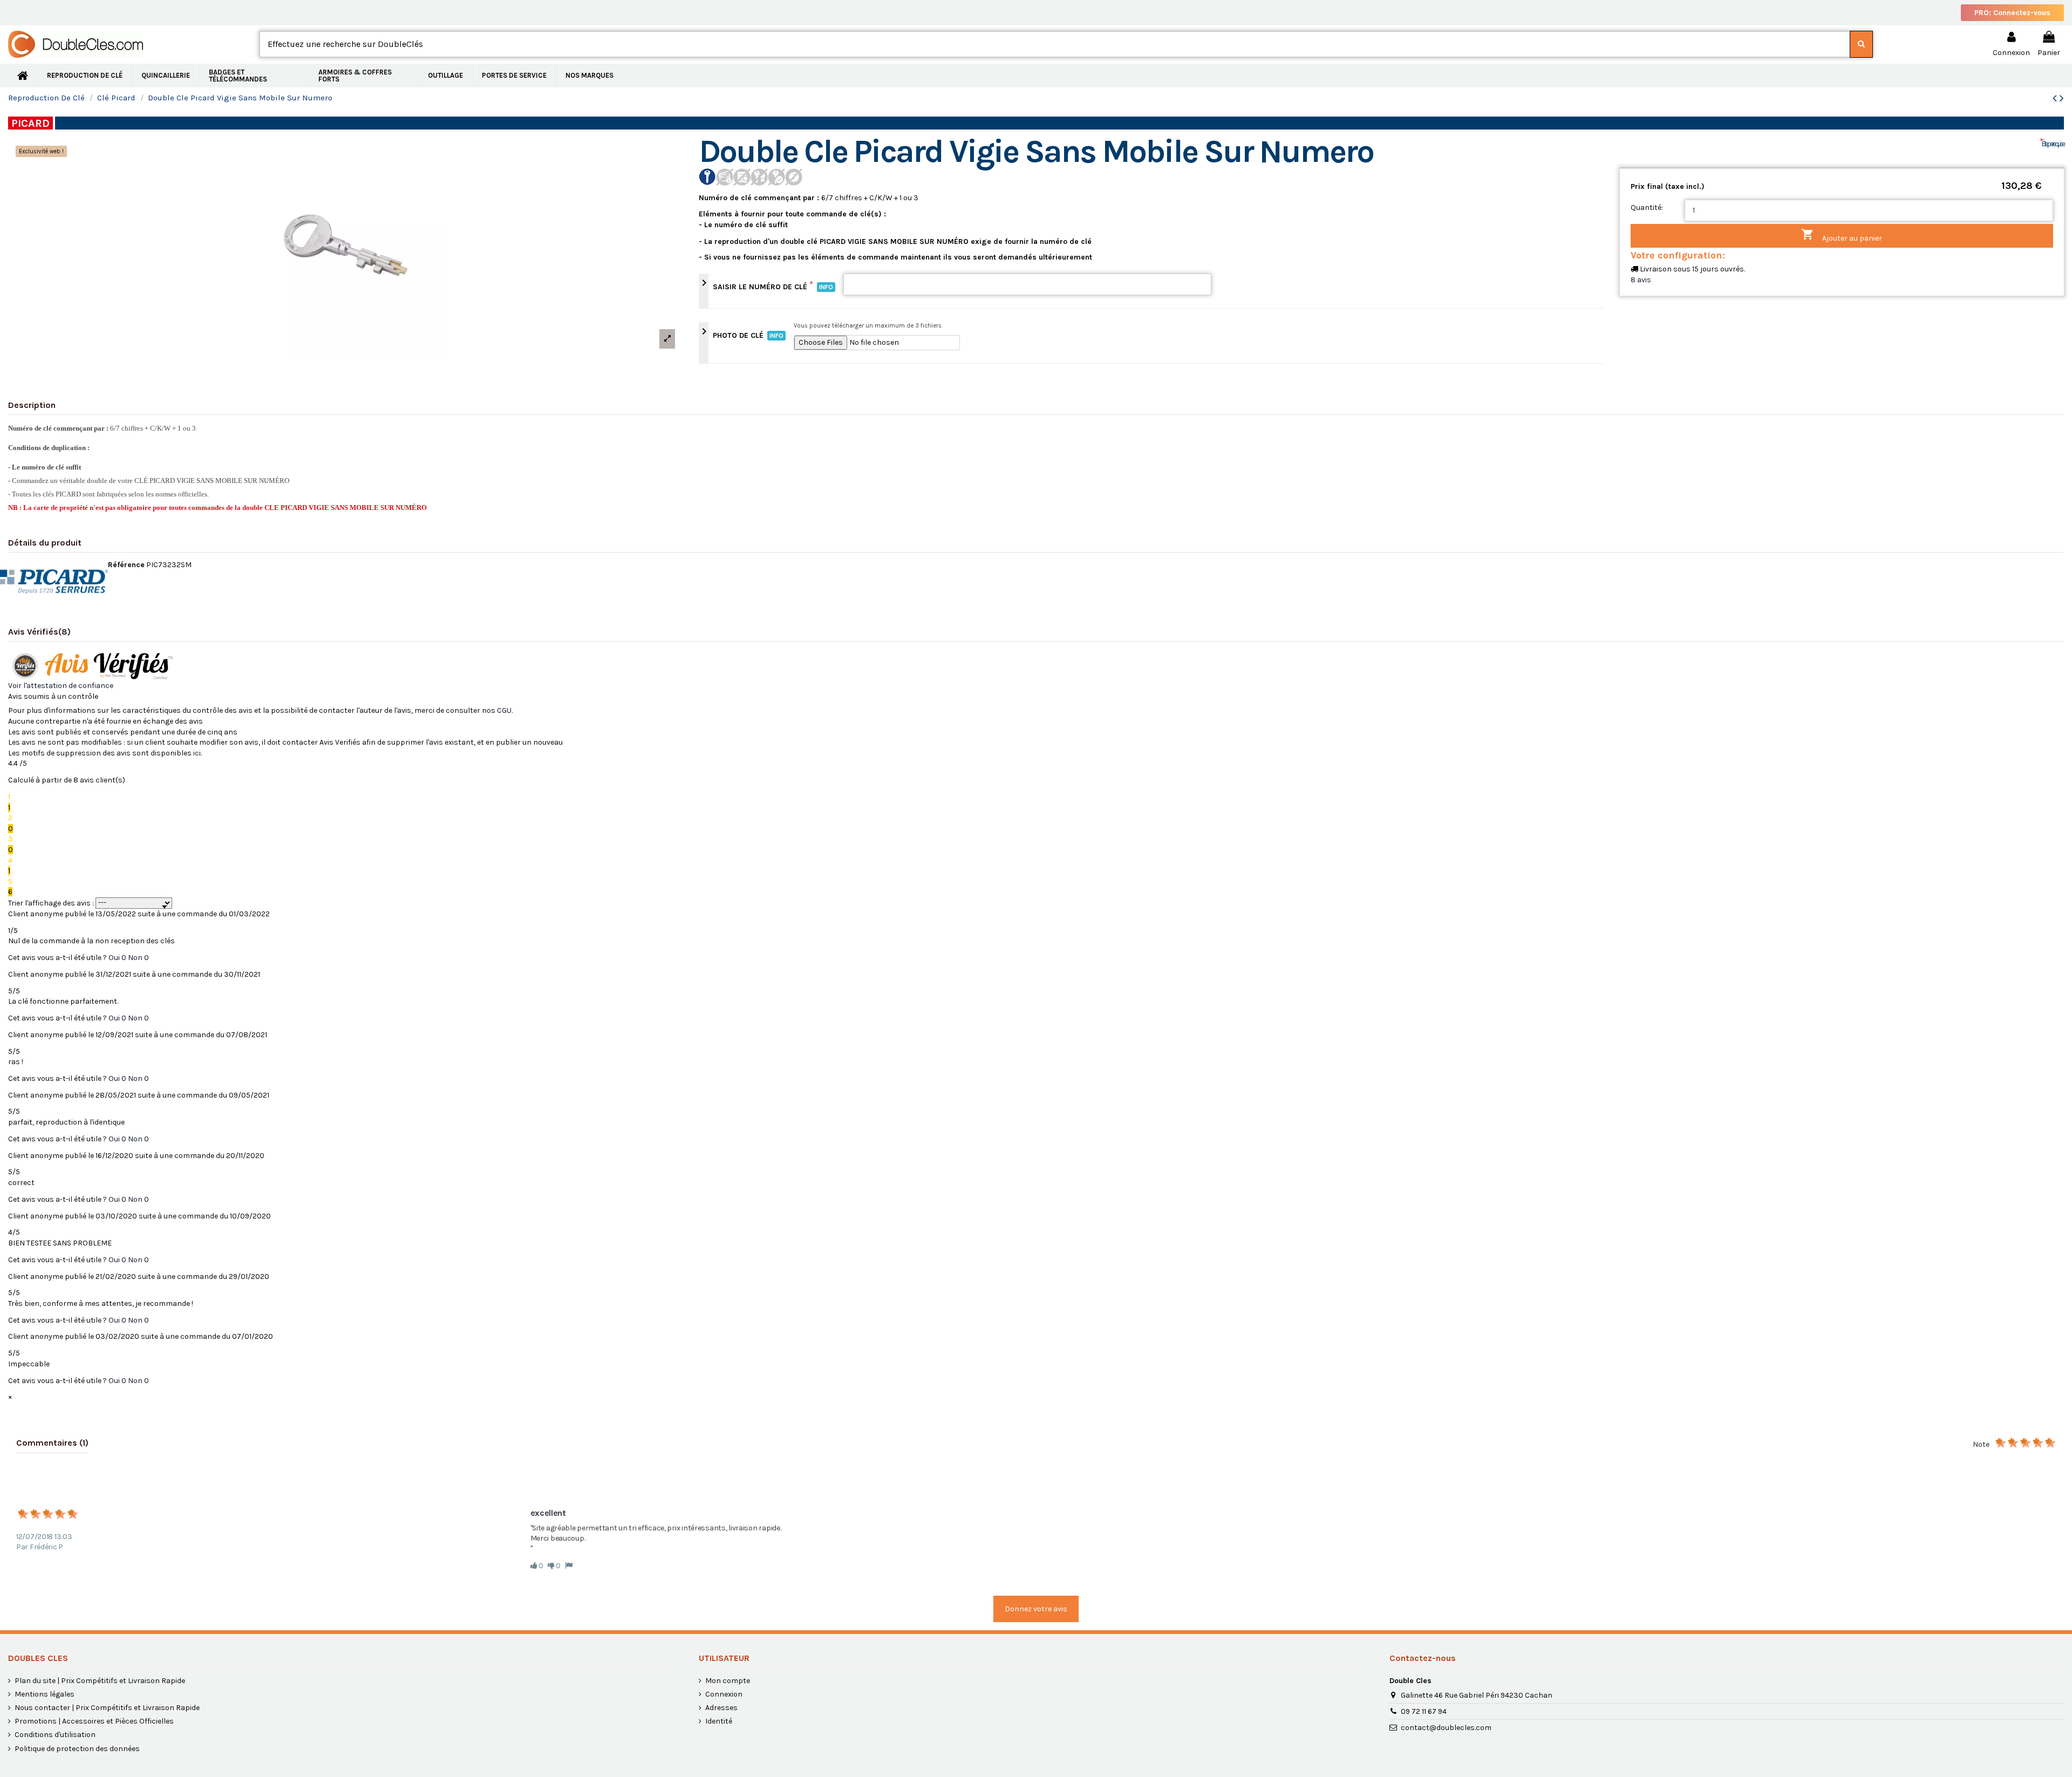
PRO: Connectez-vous (2012, 13)
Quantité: (1647, 207)
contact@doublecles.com (1446, 1728)
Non (138, 958)
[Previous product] (2056, 98)
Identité (719, 1721)
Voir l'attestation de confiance (61, 686)
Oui (117, 958)
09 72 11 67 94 (1424, 1711)
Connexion (724, 1694)
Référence (126, 565)
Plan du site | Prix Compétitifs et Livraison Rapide (100, 1681)
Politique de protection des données (77, 1749)
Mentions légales (45, 1694)
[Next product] (2062, 98)
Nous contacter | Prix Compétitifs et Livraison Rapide (107, 1708)
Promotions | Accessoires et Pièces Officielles (94, 1721)
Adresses (721, 1708)
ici (197, 753)
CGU (504, 710)
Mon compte (728, 1681)
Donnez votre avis (1036, 1609)
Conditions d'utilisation (55, 1735)
